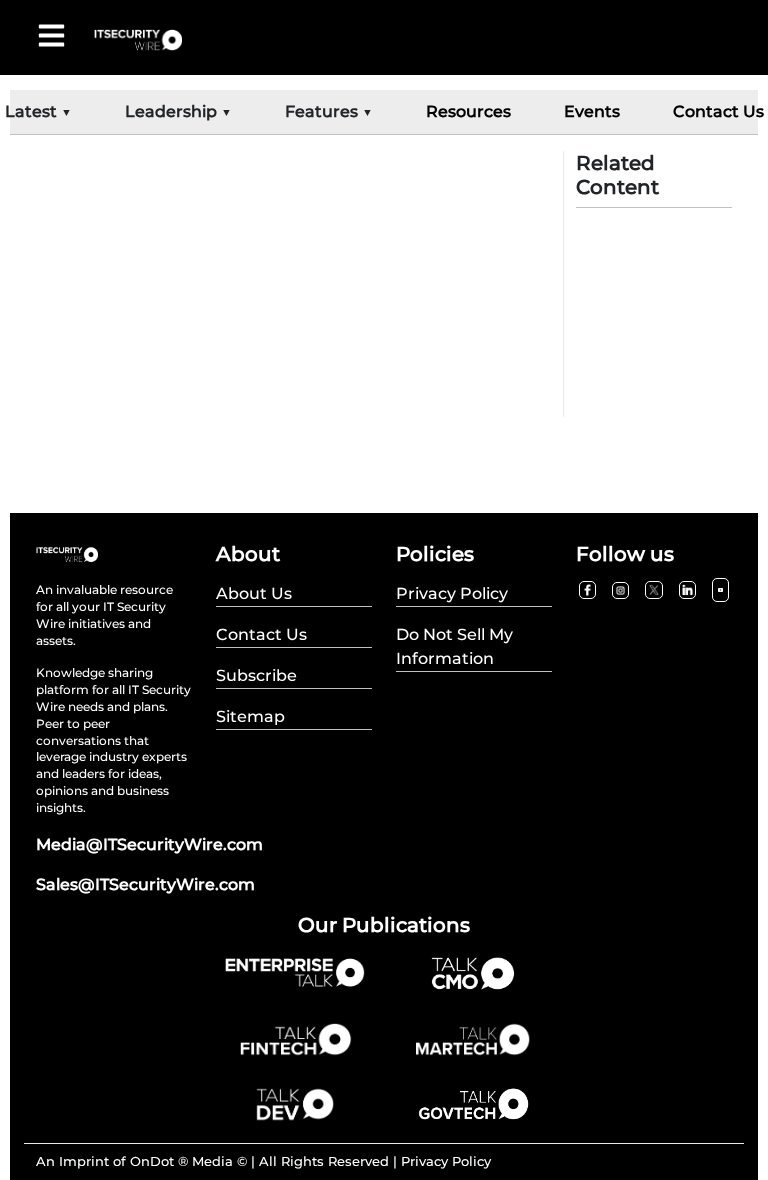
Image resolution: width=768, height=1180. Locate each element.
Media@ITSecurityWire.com (149, 844)
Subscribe (256, 675)
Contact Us (718, 111)
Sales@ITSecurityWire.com (145, 884)
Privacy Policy (446, 1161)
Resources (468, 111)
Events (592, 111)
